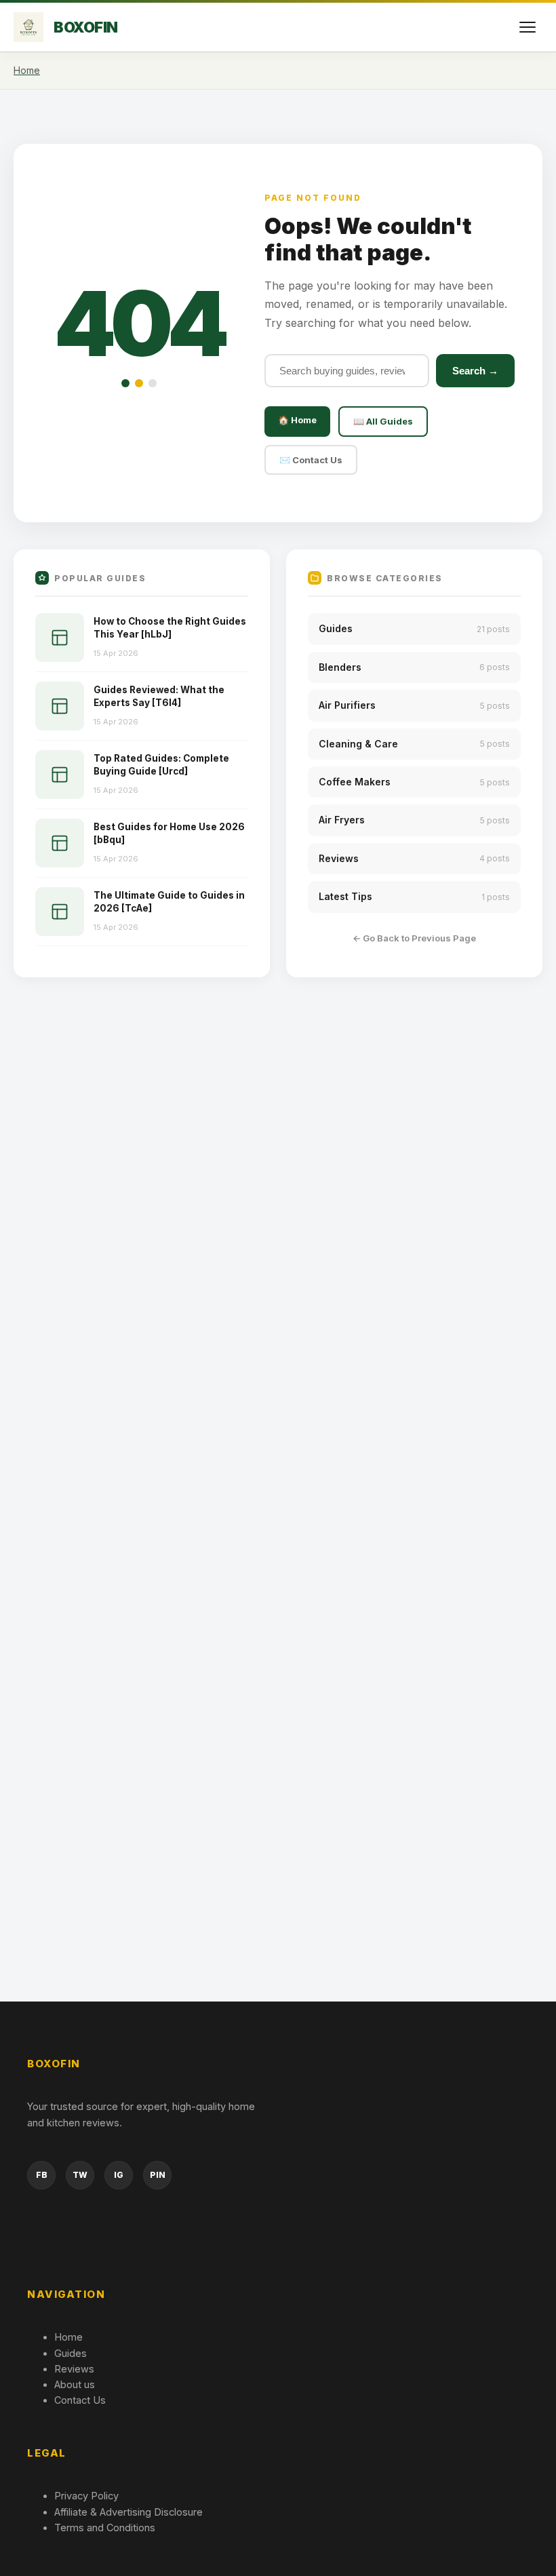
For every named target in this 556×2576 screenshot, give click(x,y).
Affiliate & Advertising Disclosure (128, 2512)
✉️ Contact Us (311, 460)
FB (42, 2175)
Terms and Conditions (105, 2528)
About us (75, 2384)
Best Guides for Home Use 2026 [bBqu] (169, 833)
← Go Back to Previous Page (414, 938)
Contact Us (80, 2400)
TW (80, 2175)
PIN (158, 2175)
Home (68, 2337)
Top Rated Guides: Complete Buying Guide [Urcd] (161, 765)
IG (119, 2175)
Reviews (74, 2369)
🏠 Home (297, 420)
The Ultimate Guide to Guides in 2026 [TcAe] (169, 902)
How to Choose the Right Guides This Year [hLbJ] (170, 628)
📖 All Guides (383, 421)
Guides (71, 2353)
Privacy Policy (86, 2496)
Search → (475, 371)
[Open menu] (528, 27)
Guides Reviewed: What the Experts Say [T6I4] (159, 696)
